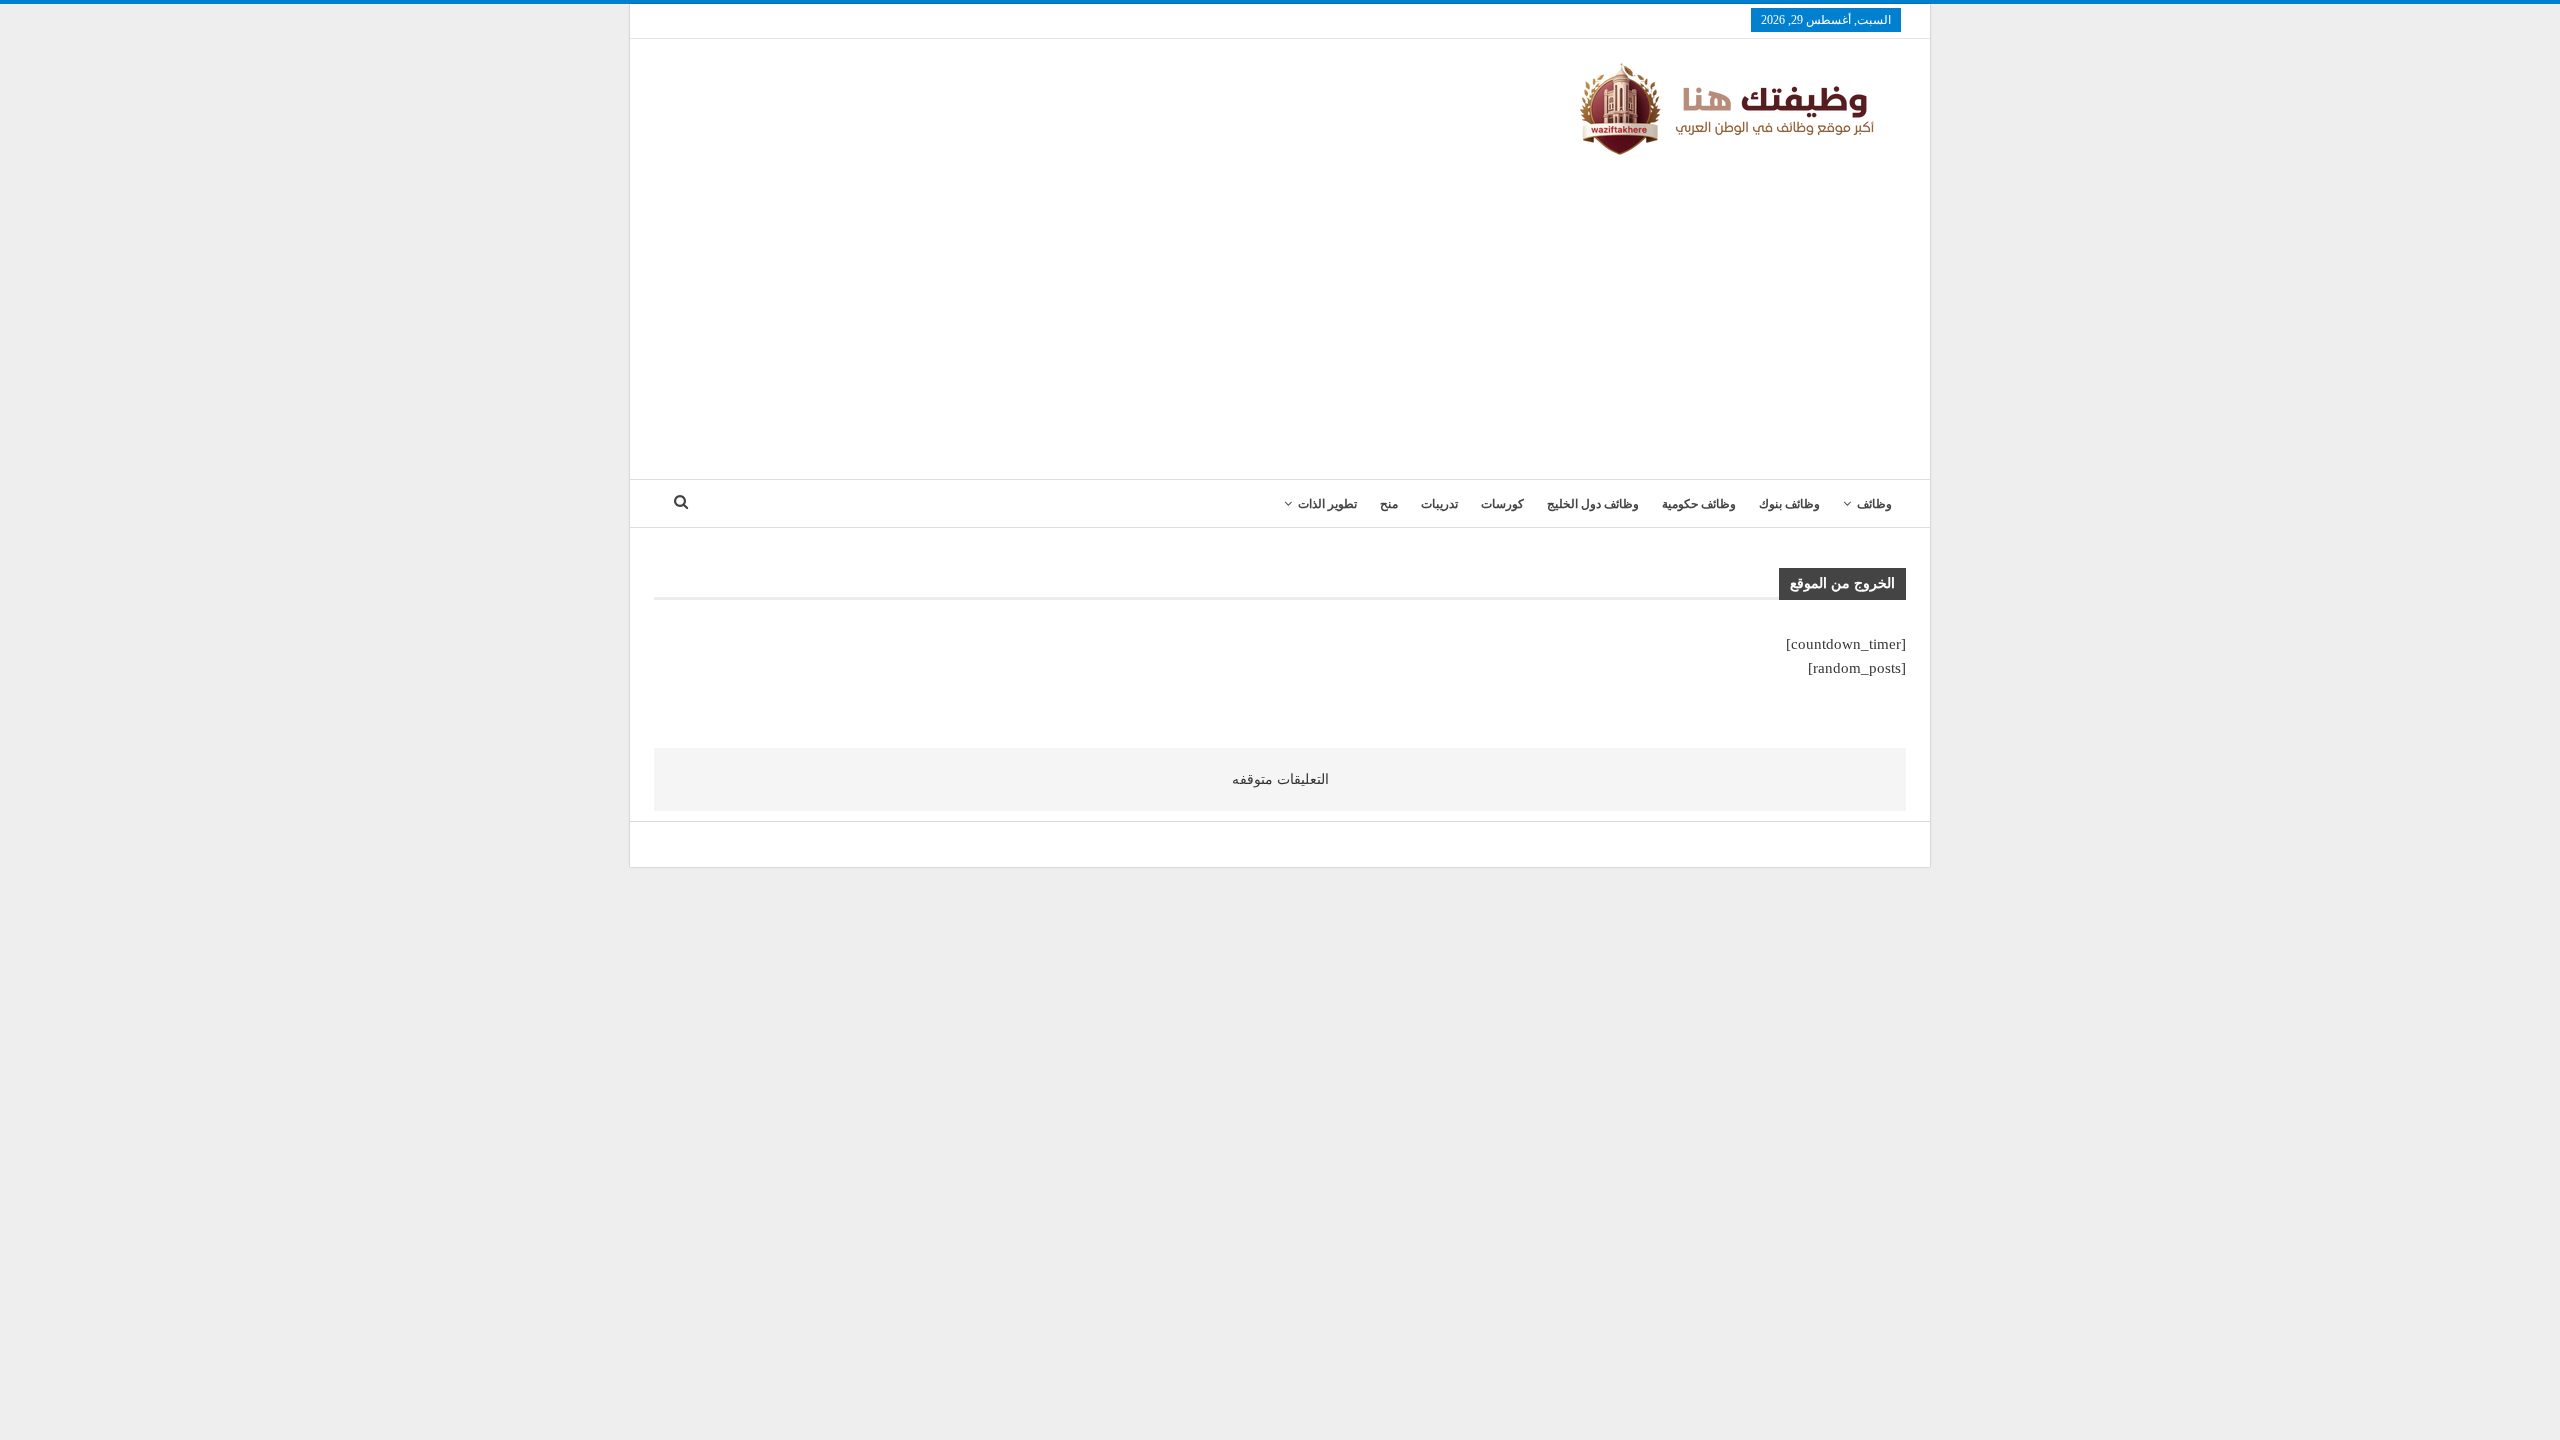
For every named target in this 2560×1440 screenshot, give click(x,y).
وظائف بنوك (1789, 504)
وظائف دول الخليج (1593, 504)
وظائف (1874, 504)
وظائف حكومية (1699, 504)
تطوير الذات (1327, 504)
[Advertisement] (1280, 309)
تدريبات (1439, 504)
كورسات (1502, 504)
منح (1389, 504)
